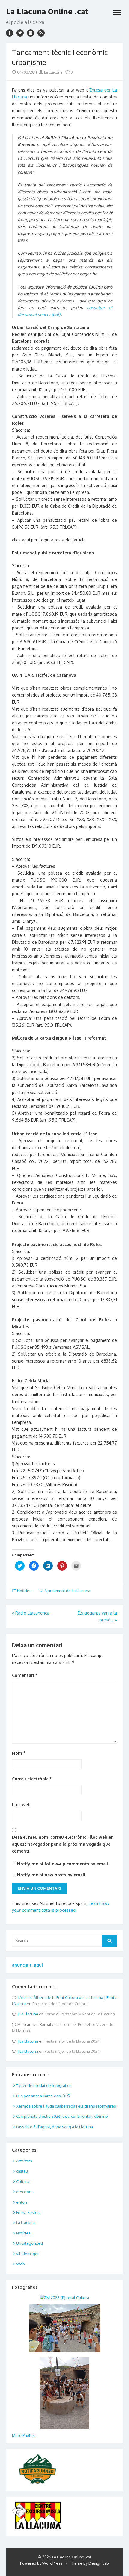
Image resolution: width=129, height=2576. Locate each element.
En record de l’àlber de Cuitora (60, 2004)
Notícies (24, 1591)
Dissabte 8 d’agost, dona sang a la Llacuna (55, 2127)
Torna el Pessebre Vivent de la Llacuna (80, 2014)
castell (22, 2171)
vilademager (28, 2254)
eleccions (25, 2192)
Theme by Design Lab (90, 2563)
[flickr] (31, 33)
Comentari (25, 1675)
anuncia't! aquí (27, 1965)
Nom (19, 1753)
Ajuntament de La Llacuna (67, 1591)
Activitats (24, 2161)
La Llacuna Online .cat (47, 11)
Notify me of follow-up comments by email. (63, 1864)
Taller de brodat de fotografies (44, 2085)
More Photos (23, 2435)
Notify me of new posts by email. (52, 1875)
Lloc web (21, 1804)
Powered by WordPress (41, 2563)
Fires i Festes (28, 2212)
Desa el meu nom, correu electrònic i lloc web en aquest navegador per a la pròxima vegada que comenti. (63, 1844)
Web (21, 2264)
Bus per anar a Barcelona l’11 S (43, 2096)
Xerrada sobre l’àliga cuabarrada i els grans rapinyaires (66, 2106)
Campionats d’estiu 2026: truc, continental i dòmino (62, 2116)
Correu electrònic (32, 1779)
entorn (22, 2202)
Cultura (23, 2181)
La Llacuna (53, 72)
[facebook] (10, 33)
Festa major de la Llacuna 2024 (72, 2041)
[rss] (41, 33)
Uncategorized (30, 2243)
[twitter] (20, 33)
